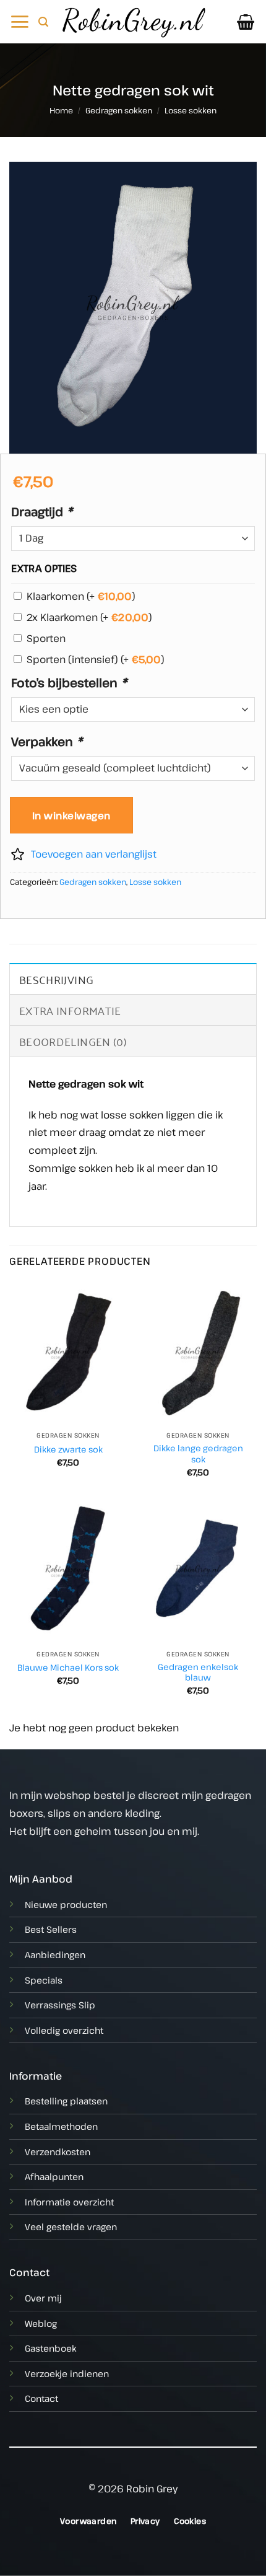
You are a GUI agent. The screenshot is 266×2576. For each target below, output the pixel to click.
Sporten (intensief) (96, 659)
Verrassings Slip (60, 2005)
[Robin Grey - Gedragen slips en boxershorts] (133, 21)
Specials (44, 1980)
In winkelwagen (71, 815)
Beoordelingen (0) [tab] (73, 1041)
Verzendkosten (58, 2152)
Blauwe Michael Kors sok (68, 1668)
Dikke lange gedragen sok (198, 1453)
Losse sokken (191, 110)
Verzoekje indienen (67, 2374)
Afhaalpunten (54, 2177)
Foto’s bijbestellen (69, 682)
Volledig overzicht (64, 2030)
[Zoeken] (43, 22)
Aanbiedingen (55, 1955)
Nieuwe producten (66, 1905)
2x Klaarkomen (89, 617)
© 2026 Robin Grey (133, 2489)
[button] (19, 22)
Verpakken (47, 741)
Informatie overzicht (69, 2202)
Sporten (46, 638)
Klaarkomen (81, 596)
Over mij (43, 2298)
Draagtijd (42, 511)
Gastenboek (50, 2348)
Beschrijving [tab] (56, 979)
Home (61, 110)
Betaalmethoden (61, 2126)
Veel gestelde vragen (71, 2227)
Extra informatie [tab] (70, 1010)
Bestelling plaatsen (66, 2101)
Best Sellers (51, 1929)
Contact (41, 2398)
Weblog (41, 2323)
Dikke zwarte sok (68, 1449)
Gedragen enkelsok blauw (198, 1672)
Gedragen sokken (119, 110)
